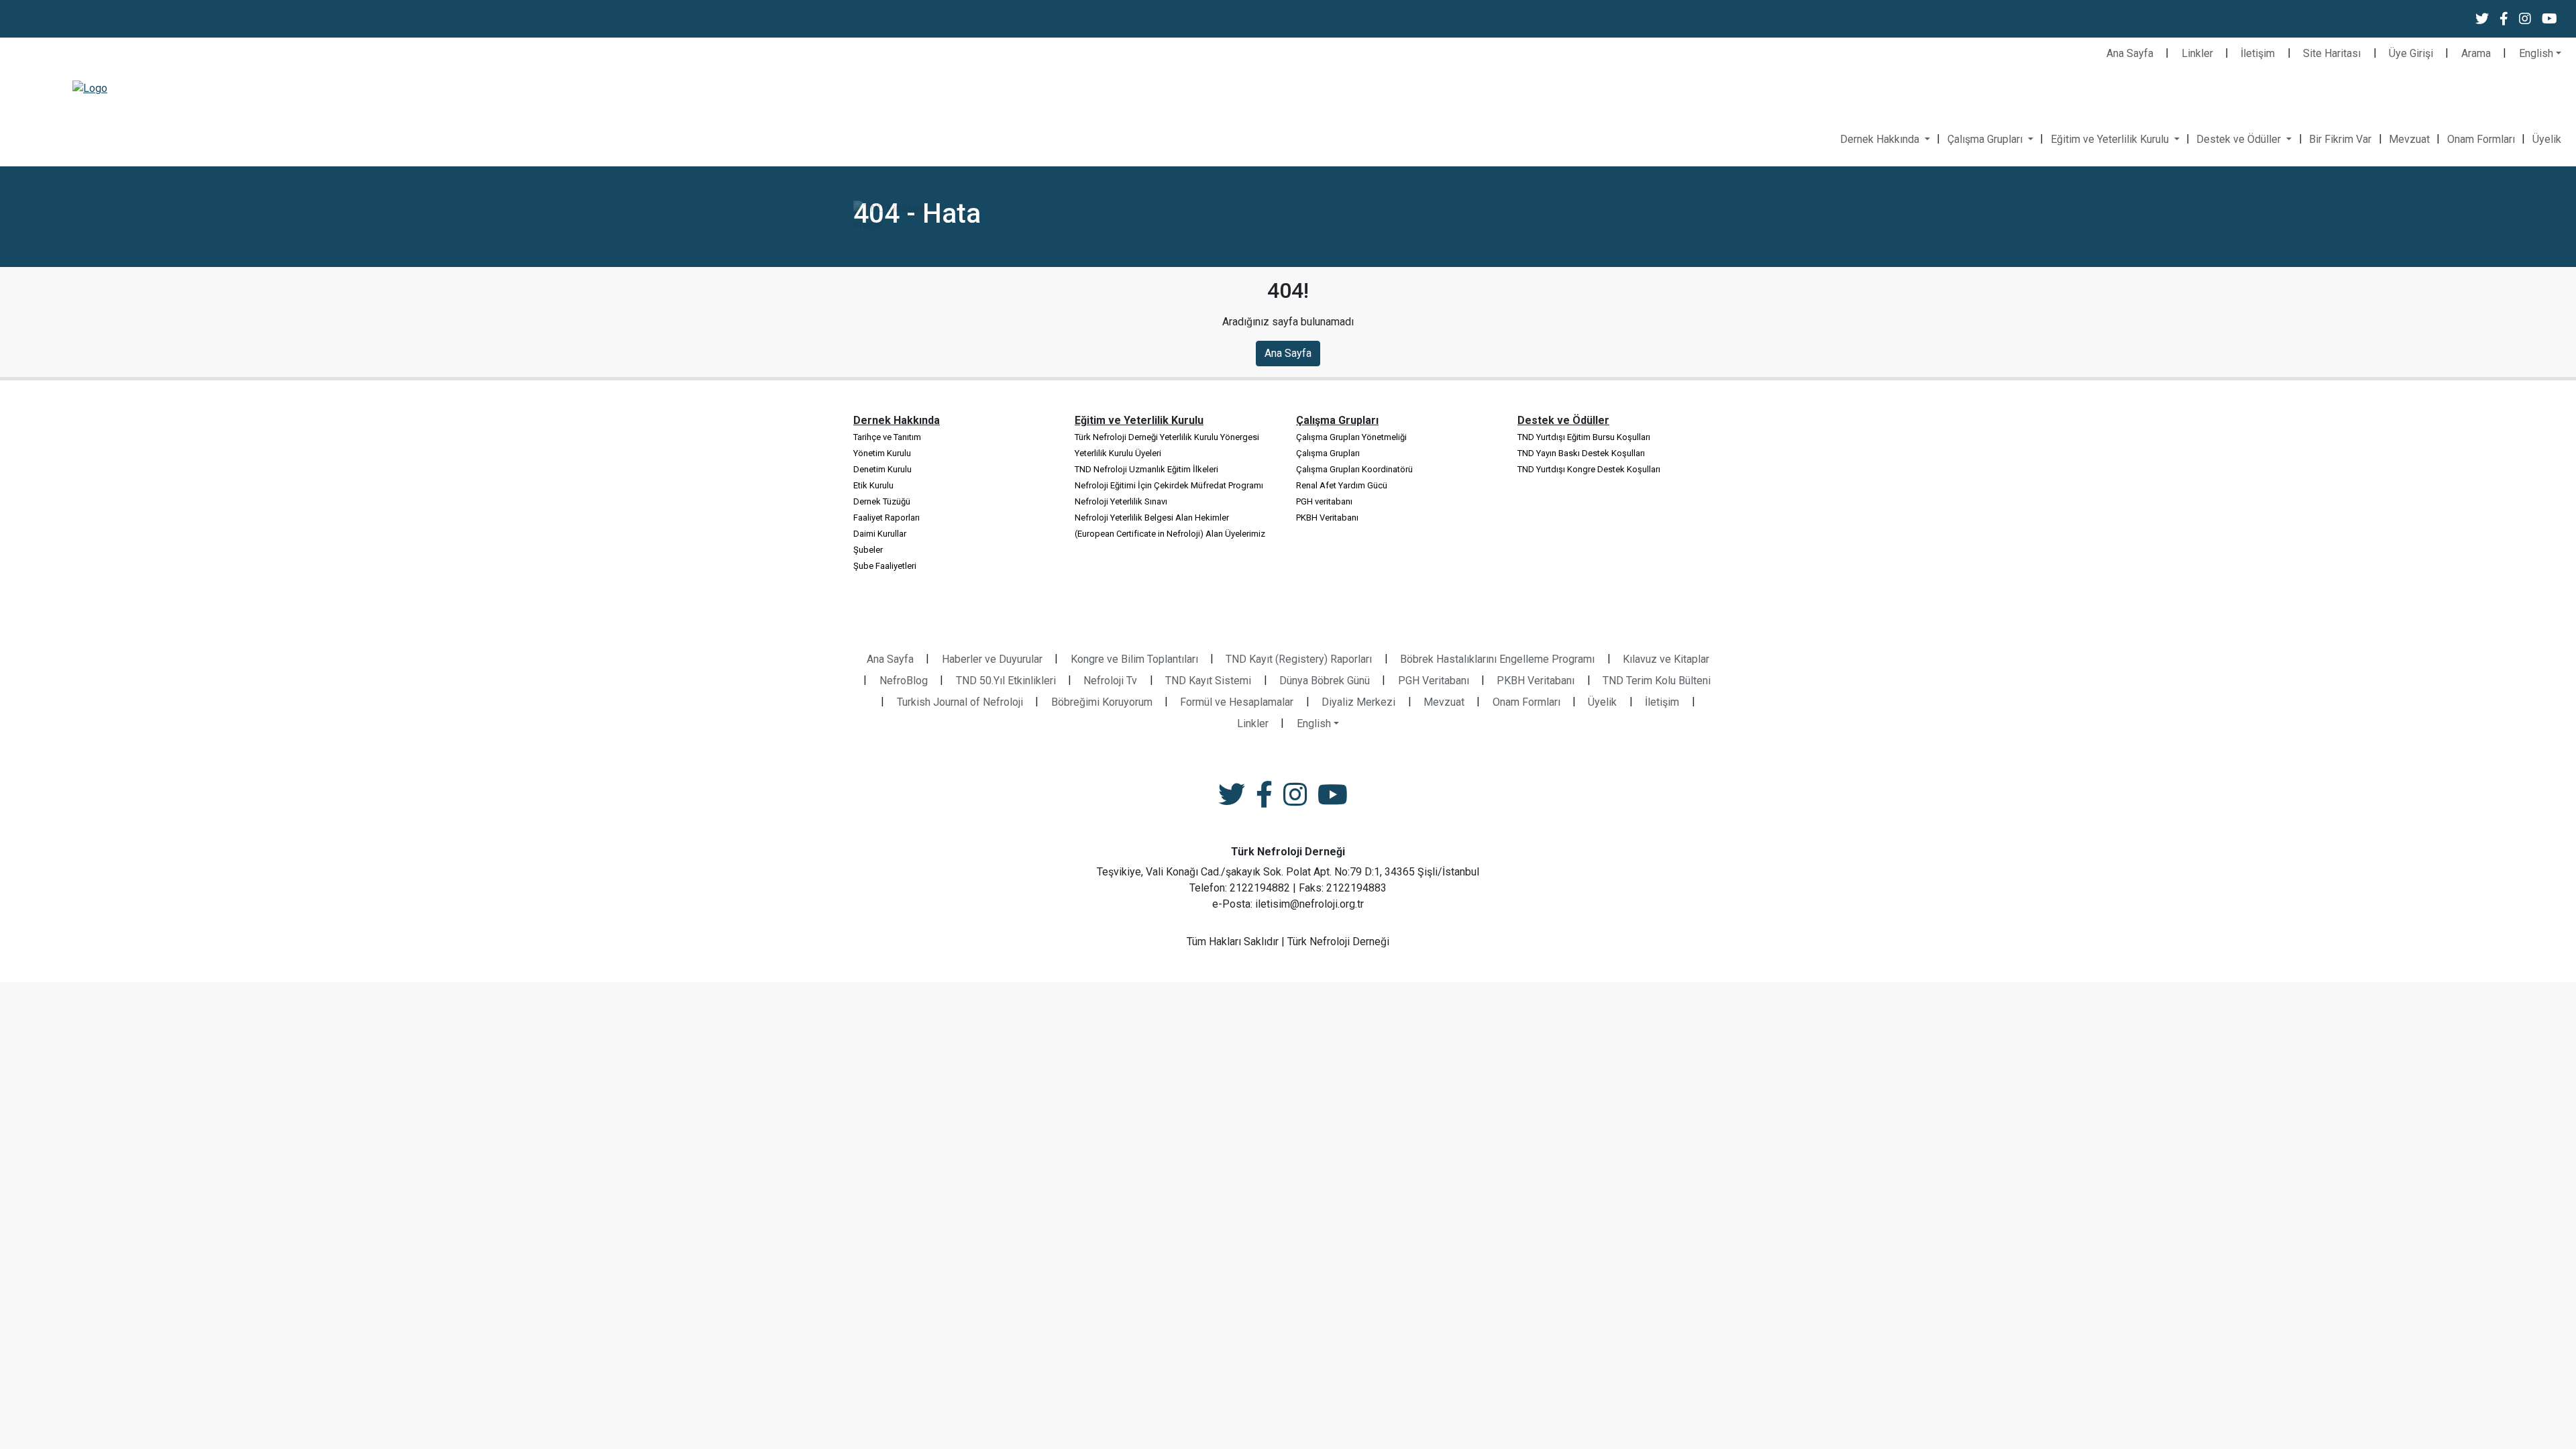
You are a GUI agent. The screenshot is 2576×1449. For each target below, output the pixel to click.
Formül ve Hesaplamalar (1237, 702)
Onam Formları (2481, 139)
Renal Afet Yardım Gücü (1342, 485)
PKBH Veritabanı (1327, 518)
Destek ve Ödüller (2240, 139)
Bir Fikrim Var (2340, 139)
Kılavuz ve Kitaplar (1666, 659)
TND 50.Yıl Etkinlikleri (1006, 681)
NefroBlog (904, 681)
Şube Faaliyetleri (885, 566)
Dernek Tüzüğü (882, 501)
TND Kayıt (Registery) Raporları (1299, 659)
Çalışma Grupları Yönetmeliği (1351, 437)
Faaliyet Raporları (887, 518)
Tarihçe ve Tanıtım (887, 437)
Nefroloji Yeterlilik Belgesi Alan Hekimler (1152, 518)
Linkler (2197, 53)
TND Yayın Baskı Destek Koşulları (1581, 453)
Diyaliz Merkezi (1358, 702)
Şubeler (868, 550)
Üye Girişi (2411, 53)
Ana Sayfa (2130, 53)
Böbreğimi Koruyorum (1102, 702)
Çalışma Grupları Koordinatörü (1354, 469)
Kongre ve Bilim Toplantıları (1134, 659)
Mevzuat (2409, 139)
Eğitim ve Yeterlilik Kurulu (2111, 139)
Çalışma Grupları (1986, 139)
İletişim (2258, 53)
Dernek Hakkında (1881, 139)
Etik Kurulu (873, 485)
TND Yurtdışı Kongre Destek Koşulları (1589, 469)
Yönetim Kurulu (882, 453)
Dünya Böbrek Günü (1325, 681)
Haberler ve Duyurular (992, 659)
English (2536, 53)
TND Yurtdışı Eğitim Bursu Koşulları (1584, 437)
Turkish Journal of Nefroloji (960, 702)
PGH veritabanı (1324, 501)
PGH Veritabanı (1434, 681)
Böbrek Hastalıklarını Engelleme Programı (1497, 659)
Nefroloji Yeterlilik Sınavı (1121, 501)
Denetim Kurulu (882, 469)
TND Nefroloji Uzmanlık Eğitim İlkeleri (1146, 469)
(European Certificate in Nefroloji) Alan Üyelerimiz (1170, 534)
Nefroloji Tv (1110, 681)
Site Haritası (2332, 53)
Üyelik (2547, 139)
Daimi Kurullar (880, 534)
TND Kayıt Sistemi (1208, 681)
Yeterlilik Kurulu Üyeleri (1118, 453)
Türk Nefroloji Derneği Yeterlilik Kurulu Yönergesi (1167, 437)
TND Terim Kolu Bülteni (1657, 681)
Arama (2476, 53)
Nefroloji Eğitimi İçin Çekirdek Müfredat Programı (1169, 485)
